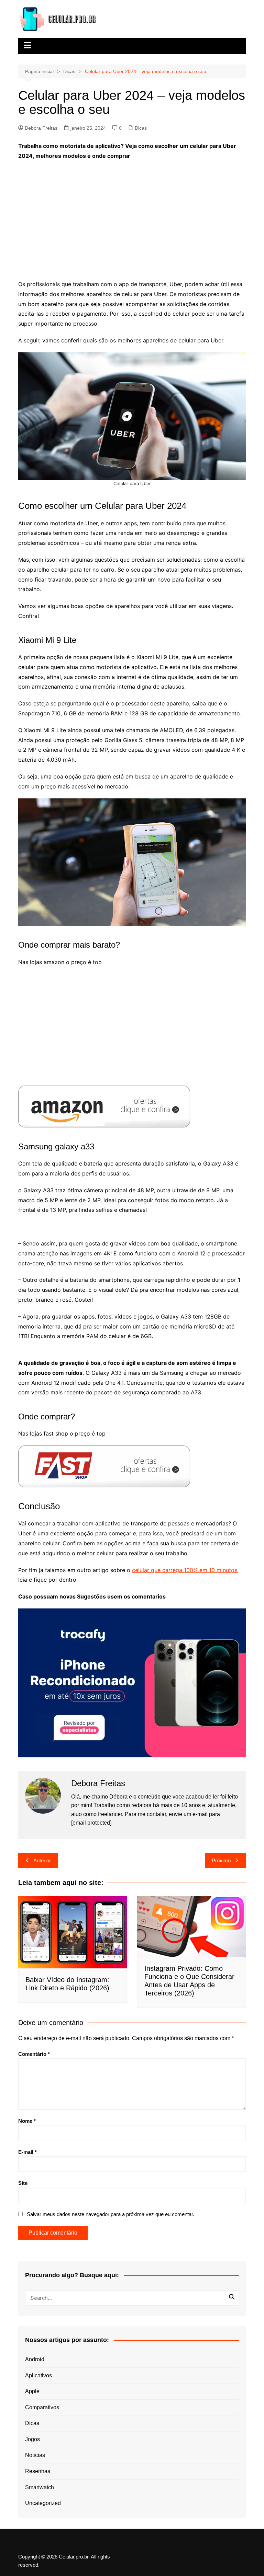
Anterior (42, 1860)
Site (23, 2183)
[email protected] (91, 1823)
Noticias (35, 2455)
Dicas (141, 128)
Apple (32, 2391)
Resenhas (38, 2471)
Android (35, 2359)
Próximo (221, 1860)
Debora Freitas (41, 128)
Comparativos (42, 2407)
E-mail (27, 2152)
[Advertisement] (132, 215)
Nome (27, 2121)
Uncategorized (43, 2503)
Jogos (32, 2439)
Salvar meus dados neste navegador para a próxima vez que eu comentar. (111, 2214)
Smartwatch (40, 2487)
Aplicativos (38, 2375)
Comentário (34, 2054)
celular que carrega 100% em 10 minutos (185, 1570)
